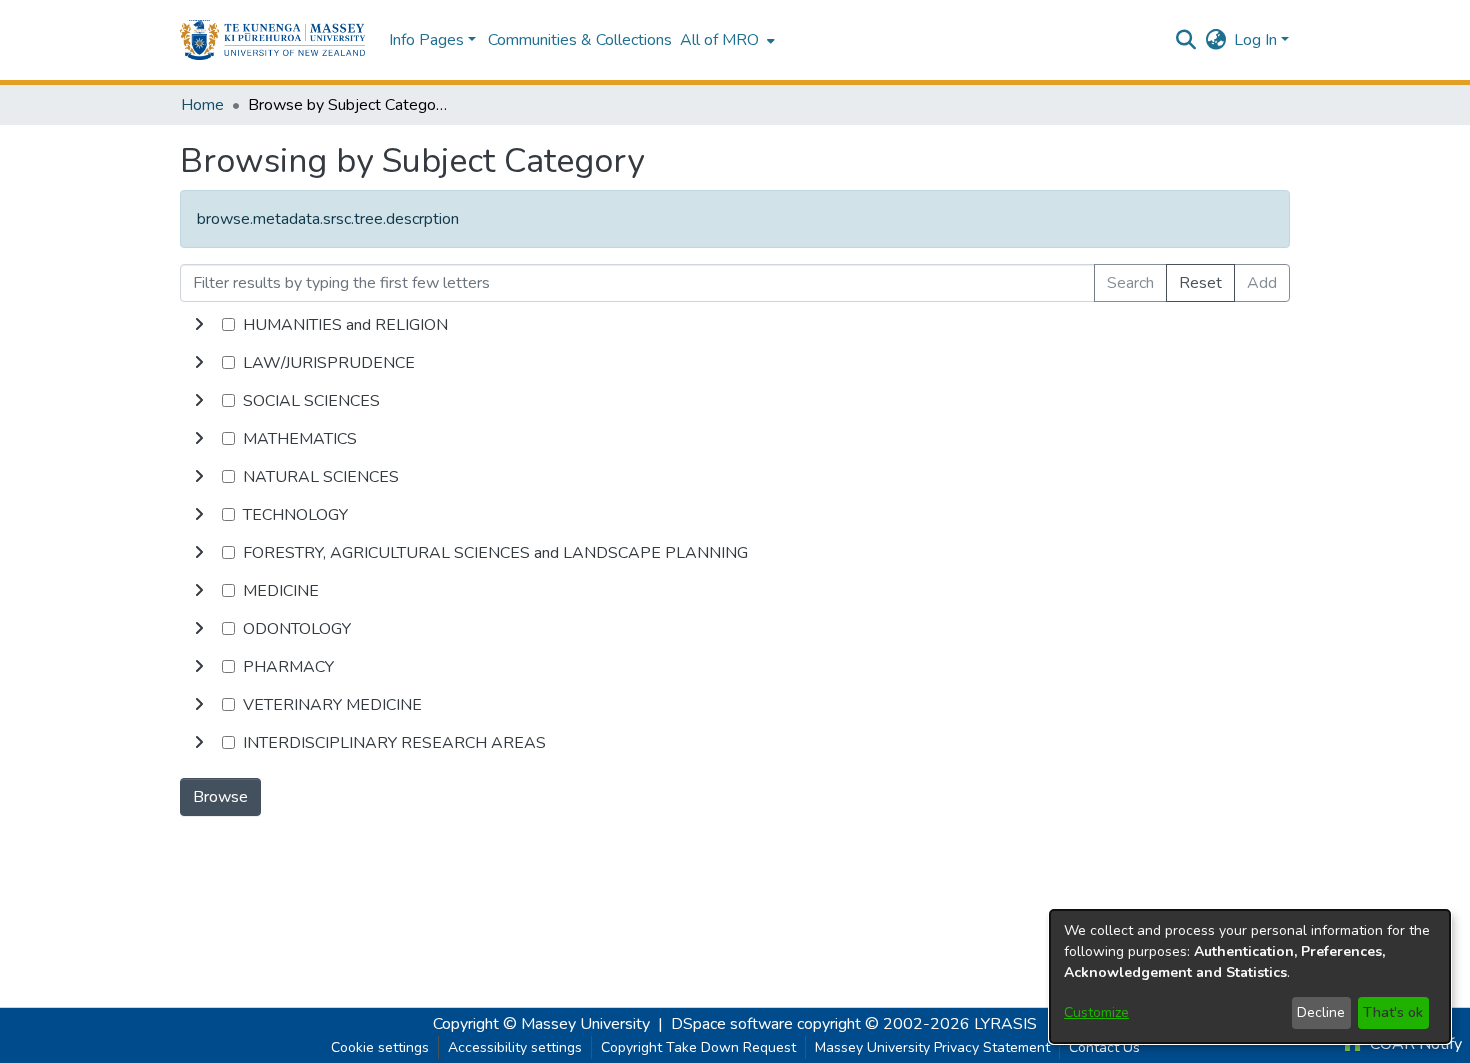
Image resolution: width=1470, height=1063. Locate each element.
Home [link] (202, 105)
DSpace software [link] (732, 1024)
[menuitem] (725, 40)
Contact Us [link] (1104, 1047)
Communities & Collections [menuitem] (580, 40)
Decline (1321, 1012)
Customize (1096, 1012)
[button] (272, 40)
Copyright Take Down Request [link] (698, 1047)
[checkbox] (228, 324)
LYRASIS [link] (1005, 1024)
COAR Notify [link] (1414, 1044)
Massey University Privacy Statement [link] (932, 1047)
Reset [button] (1200, 283)
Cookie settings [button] (380, 1047)
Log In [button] (1257, 40)
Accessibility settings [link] (515, 1047)
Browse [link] (220, 797)
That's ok (1393, 1012)
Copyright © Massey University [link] (541, 1024)
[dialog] (1250, 976)
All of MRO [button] (719, 40)
